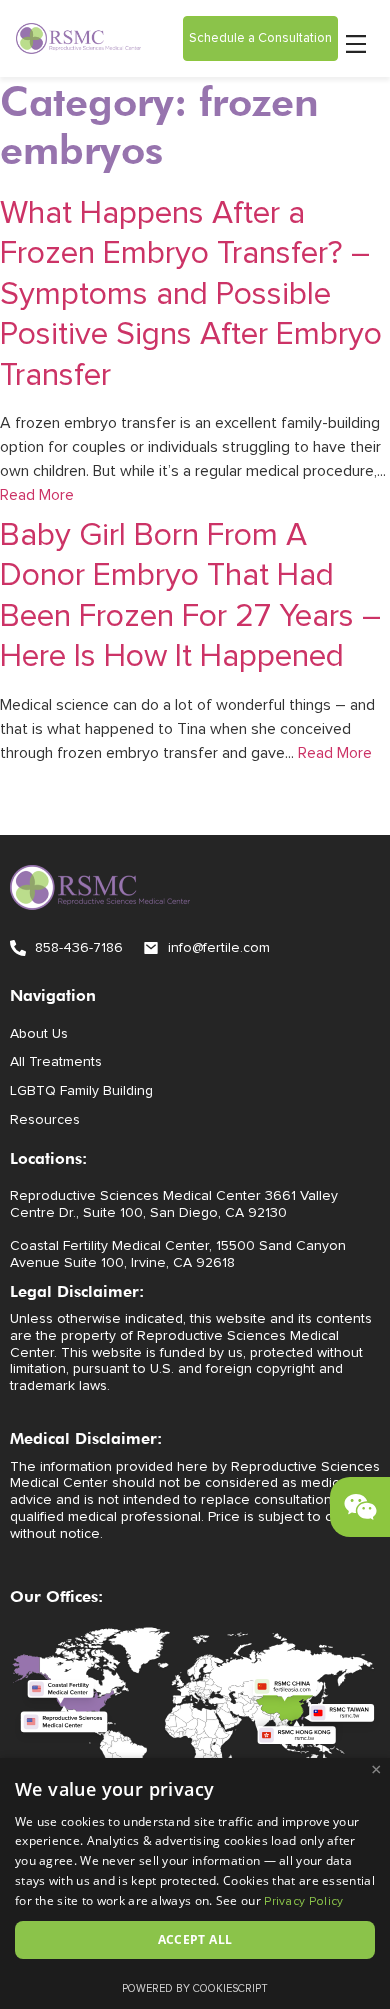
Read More (37, 495)
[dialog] (195, 1883)
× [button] (376, 1770)
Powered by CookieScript (195, 1988)
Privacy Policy (303, 1902)
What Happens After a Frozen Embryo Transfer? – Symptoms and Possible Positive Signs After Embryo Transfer (191, 295)
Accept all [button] (195, 1939)
